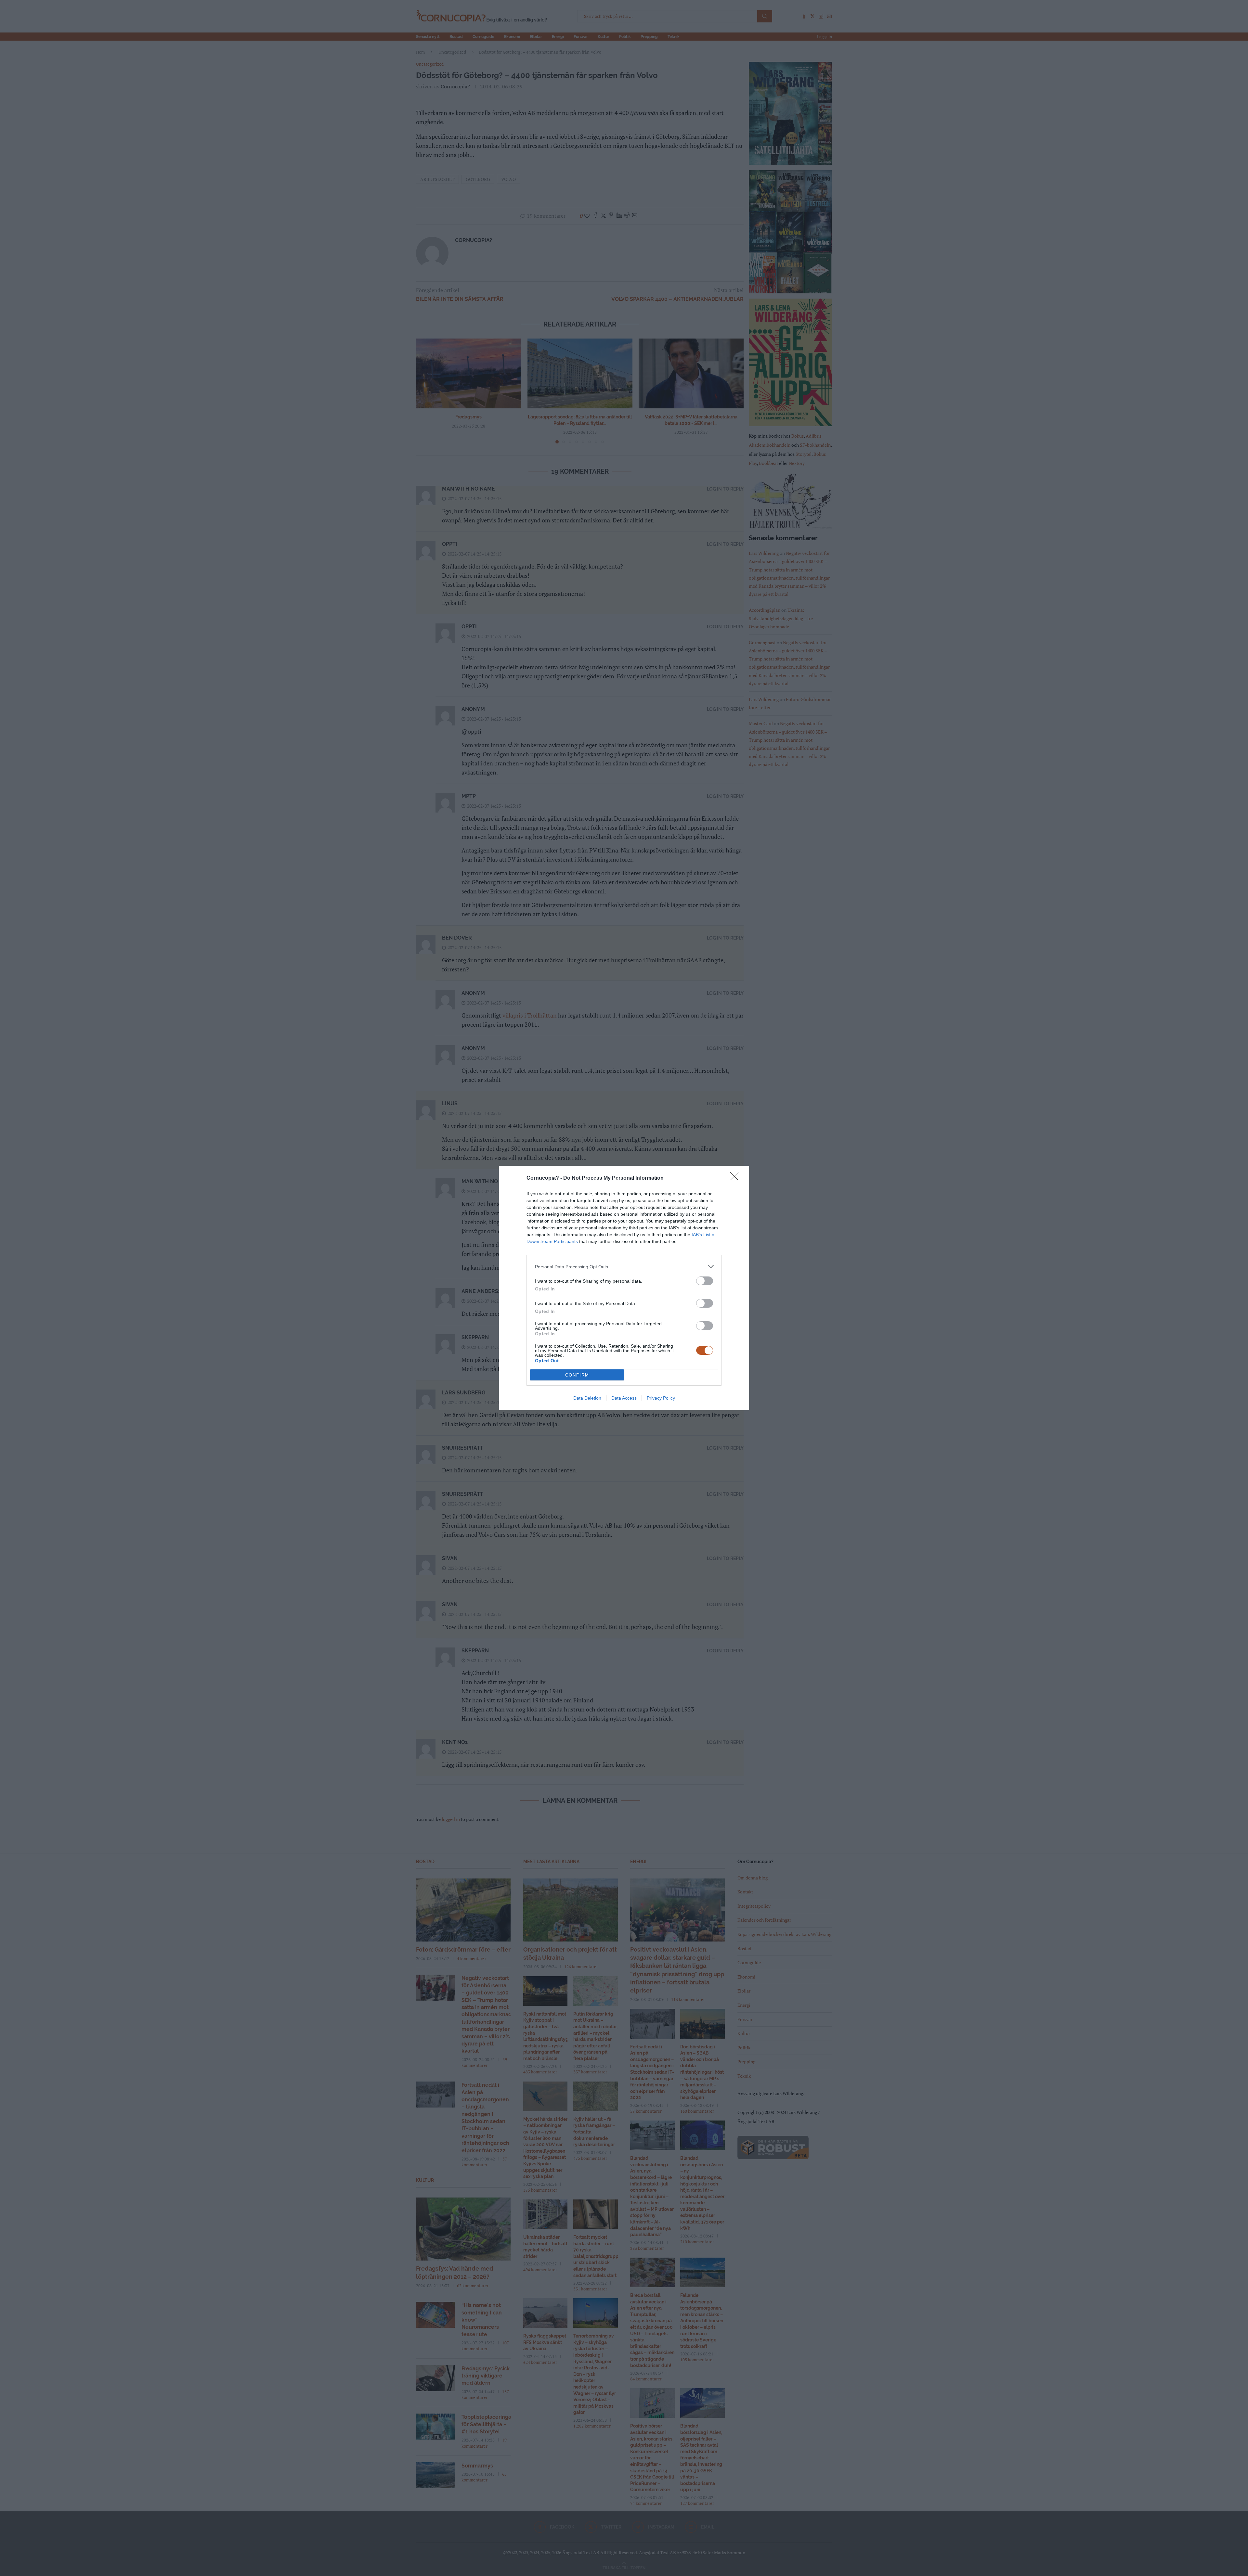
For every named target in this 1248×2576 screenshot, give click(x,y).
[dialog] (624, 1288)
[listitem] (624, 1267)
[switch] (705, 1281)
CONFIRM (577, 1375)
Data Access (624, 1398)
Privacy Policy (661, 1398)
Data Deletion (587, 1398)
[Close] (736, 1178)
